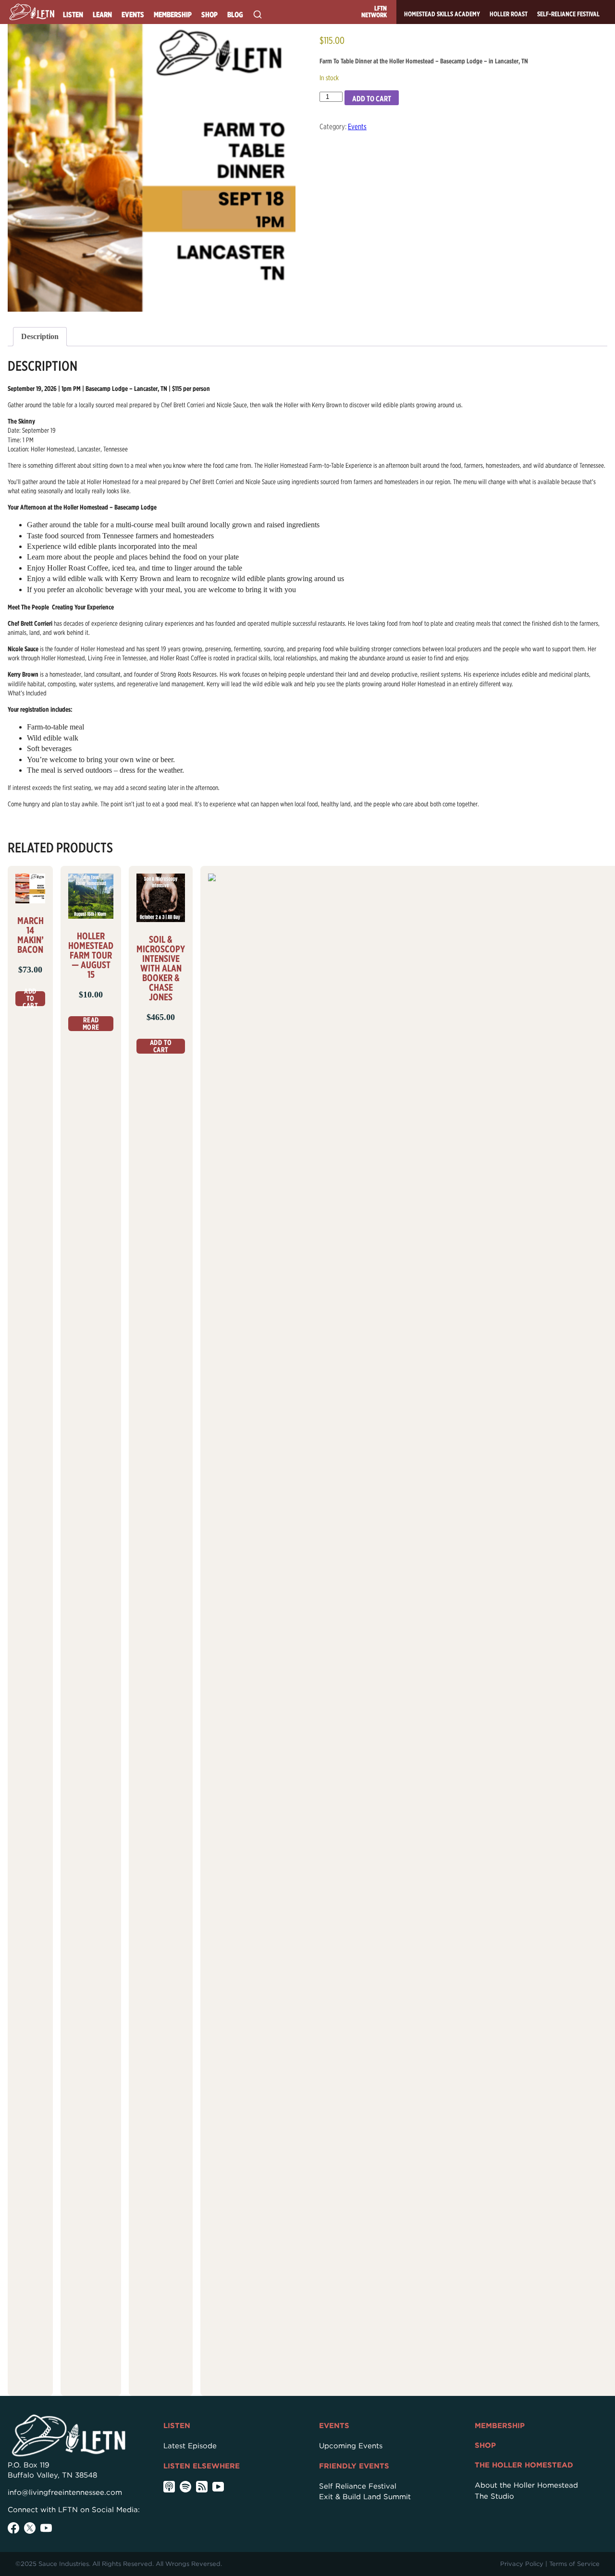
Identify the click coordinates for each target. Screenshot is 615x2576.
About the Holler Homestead (526, 2485)
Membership (173, 15)
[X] (30, 2528)
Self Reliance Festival (358, 2486)
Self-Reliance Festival (568, 14)
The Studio (494, 2496)
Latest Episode (190, 2446)
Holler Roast (509, 14)
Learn (102, 15)
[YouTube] (46, 2528)
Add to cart (372, 99)
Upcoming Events (351, 2446)
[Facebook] (13, 2528)
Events (133, 15)
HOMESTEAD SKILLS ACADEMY (442, 14)
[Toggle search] (258, 14)
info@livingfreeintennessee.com (65, 2492)
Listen (73, 15)
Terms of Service (574, 2564)
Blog (235, 15)
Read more (91, 1024)
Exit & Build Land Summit (365, 2497)
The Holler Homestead (524, 2465)
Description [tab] (40, 336)
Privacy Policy (522, 2564)
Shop (209, 15)
